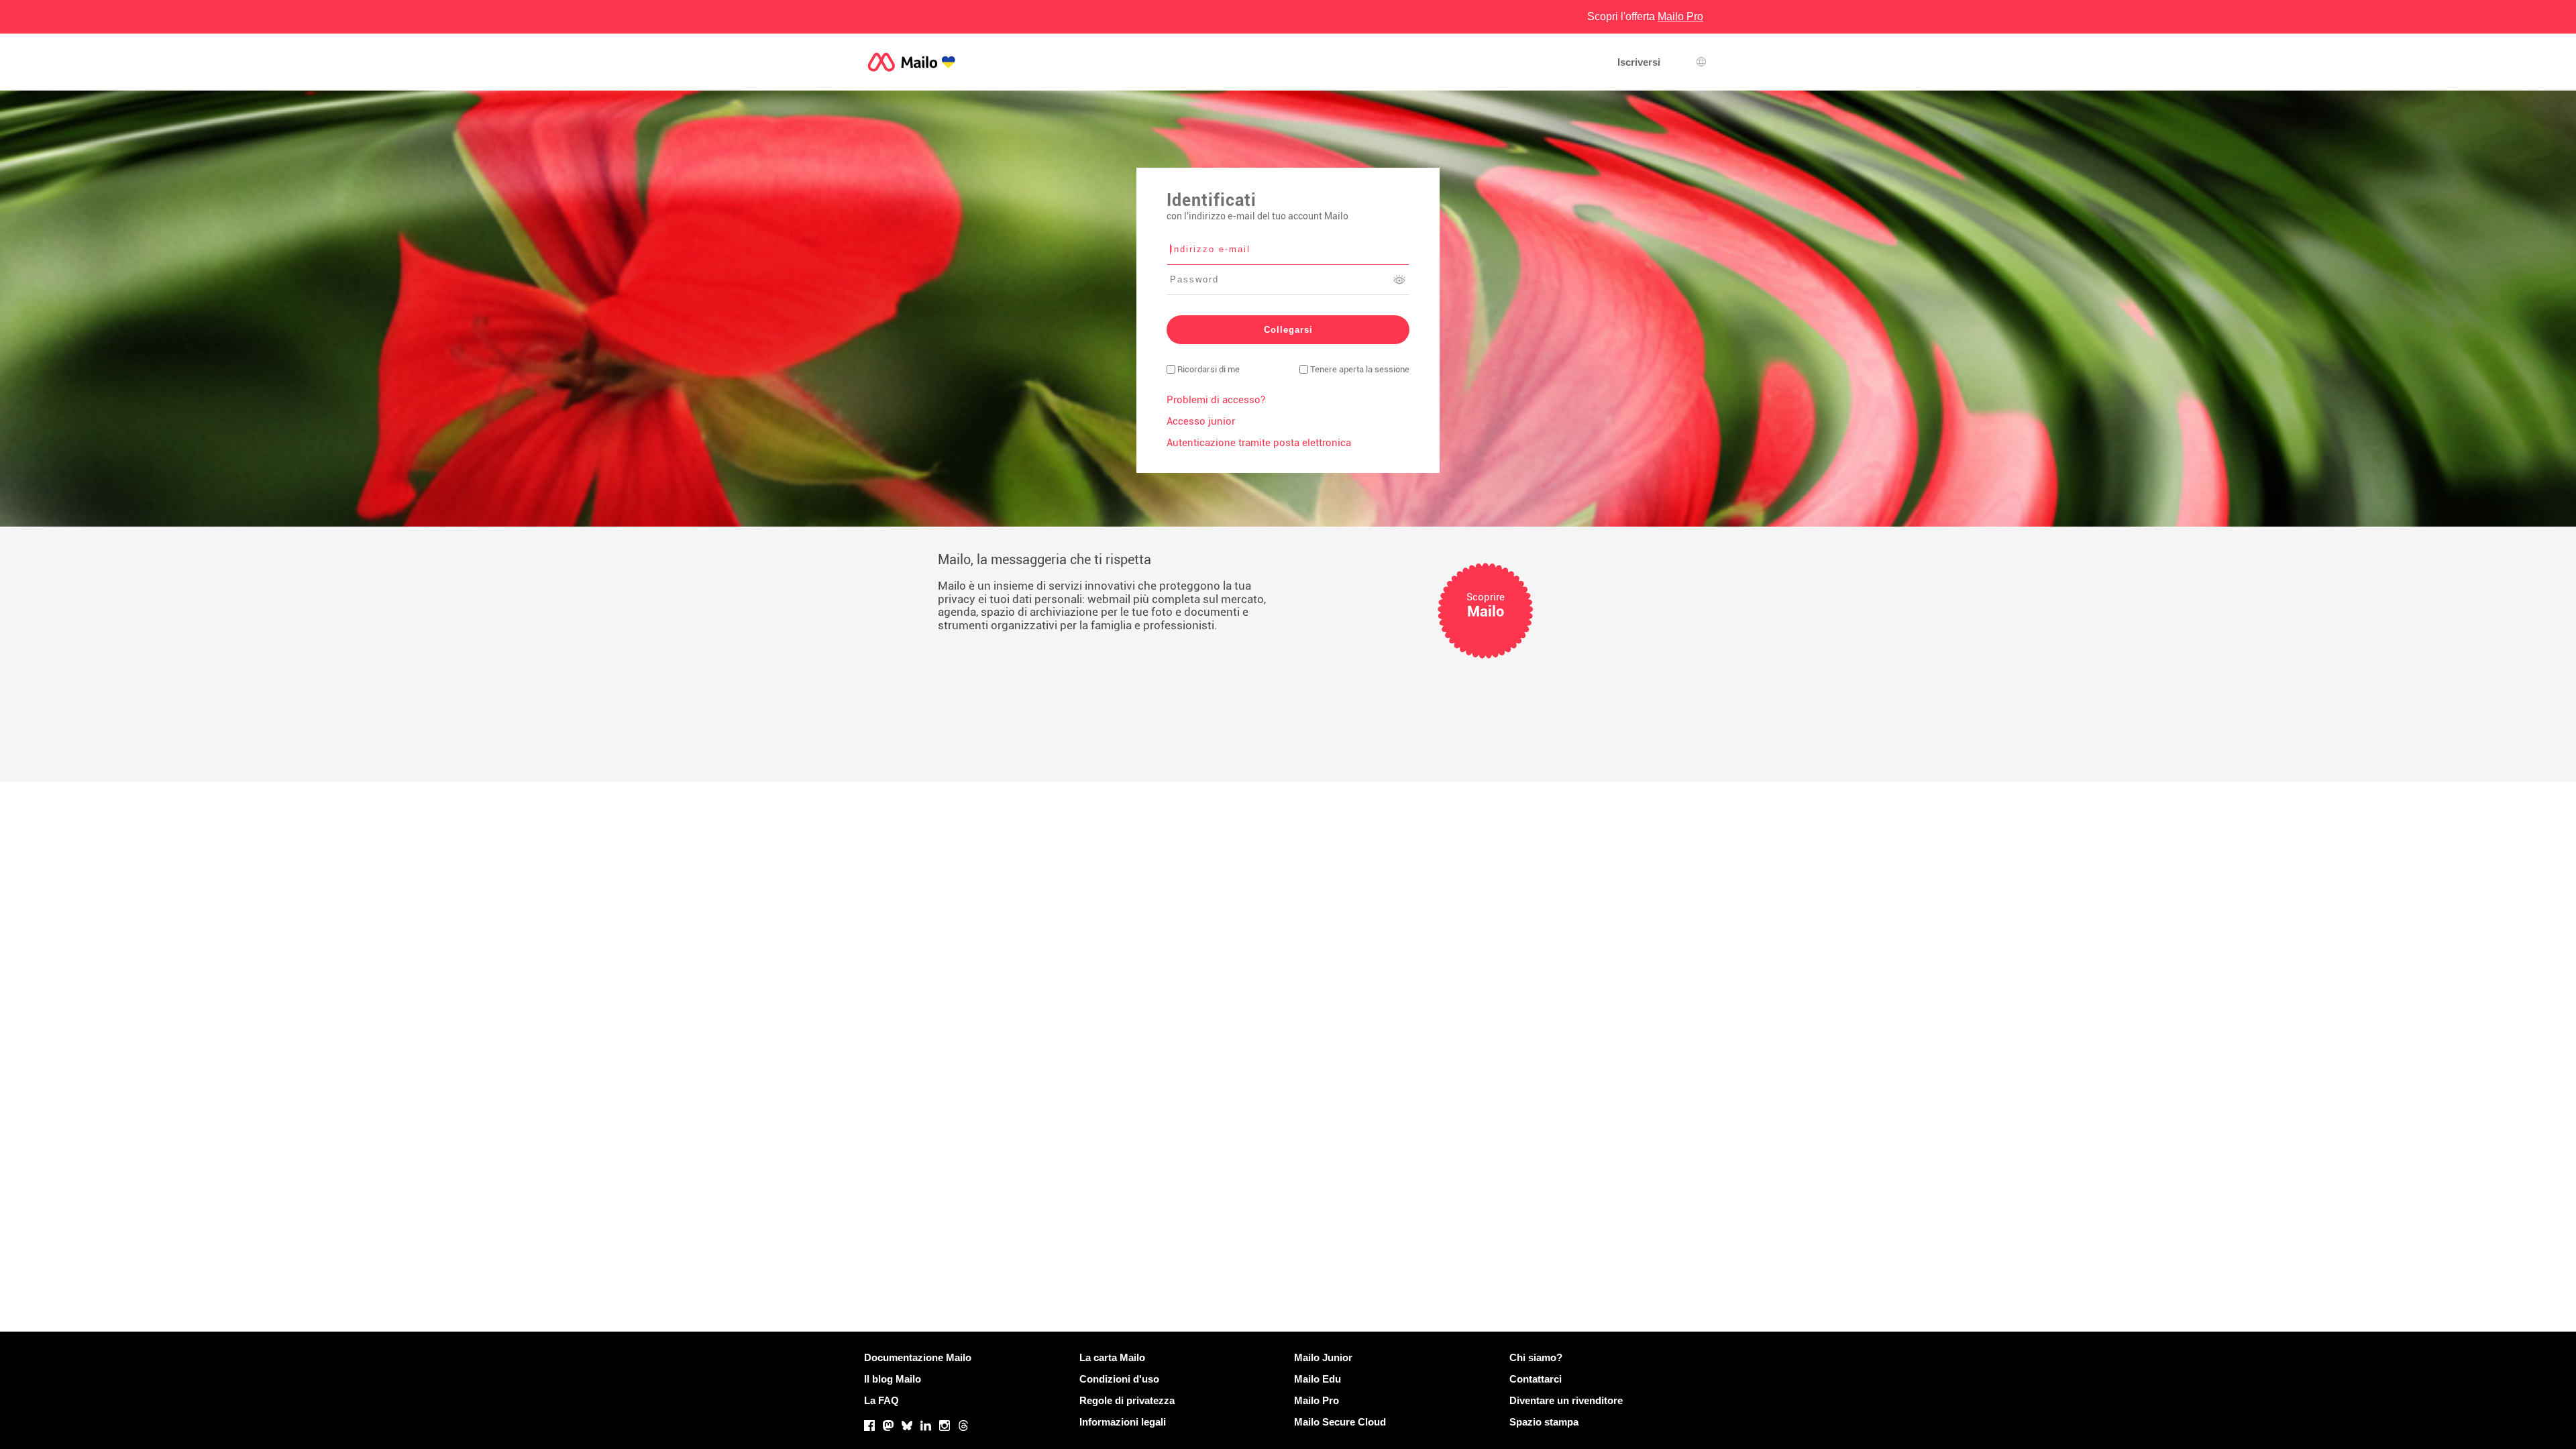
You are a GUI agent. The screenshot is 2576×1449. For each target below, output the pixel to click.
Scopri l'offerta (1645, 16)
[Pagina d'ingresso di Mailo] (912, 62)
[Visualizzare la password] (1399, 280)
